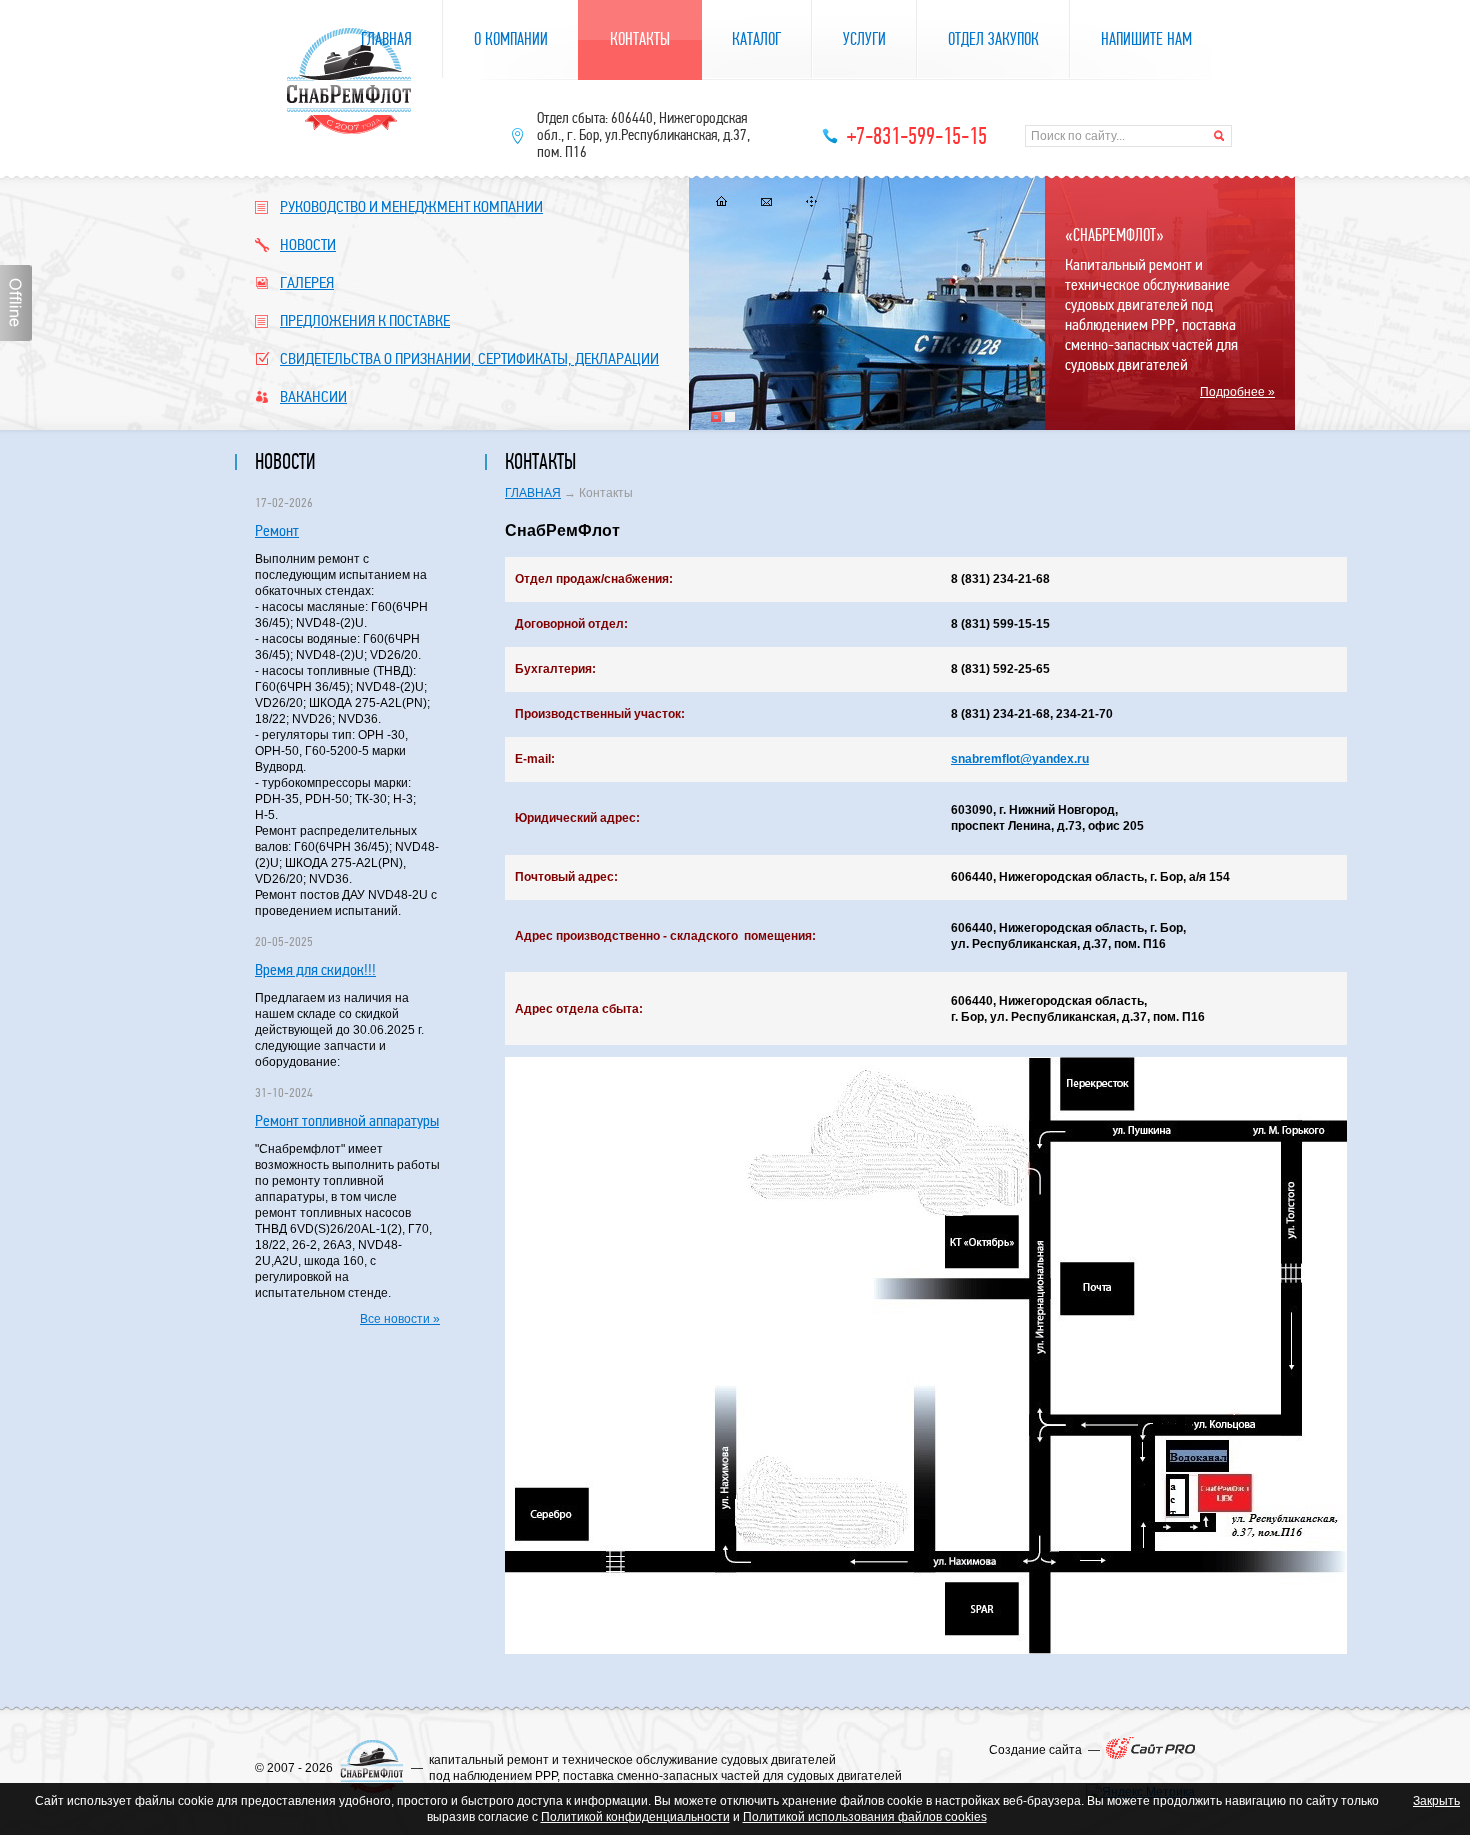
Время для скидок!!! (315, 969)
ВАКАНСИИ (313, 396)
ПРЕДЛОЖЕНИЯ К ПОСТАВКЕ (365, 320)
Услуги (864, 39)
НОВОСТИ (308, 244)
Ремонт (277, 530)
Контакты (640, 39)
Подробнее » (1237, 392)
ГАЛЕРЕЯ (307, 282)
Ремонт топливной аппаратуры (347, 1120)
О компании (511, 39)
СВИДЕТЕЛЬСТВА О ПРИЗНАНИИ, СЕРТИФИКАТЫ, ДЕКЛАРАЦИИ (469, 358)
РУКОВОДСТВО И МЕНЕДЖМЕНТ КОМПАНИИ (411, 206)
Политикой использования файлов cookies (865, 1817)
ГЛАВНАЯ (533, 493)
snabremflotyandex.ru (1020, 759)
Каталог (756, 39)
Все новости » (400, 1319)
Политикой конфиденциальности (635, 1817)
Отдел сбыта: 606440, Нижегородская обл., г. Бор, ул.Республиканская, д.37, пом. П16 (643, 135)
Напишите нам (1146, 39)
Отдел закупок (993, 39)
